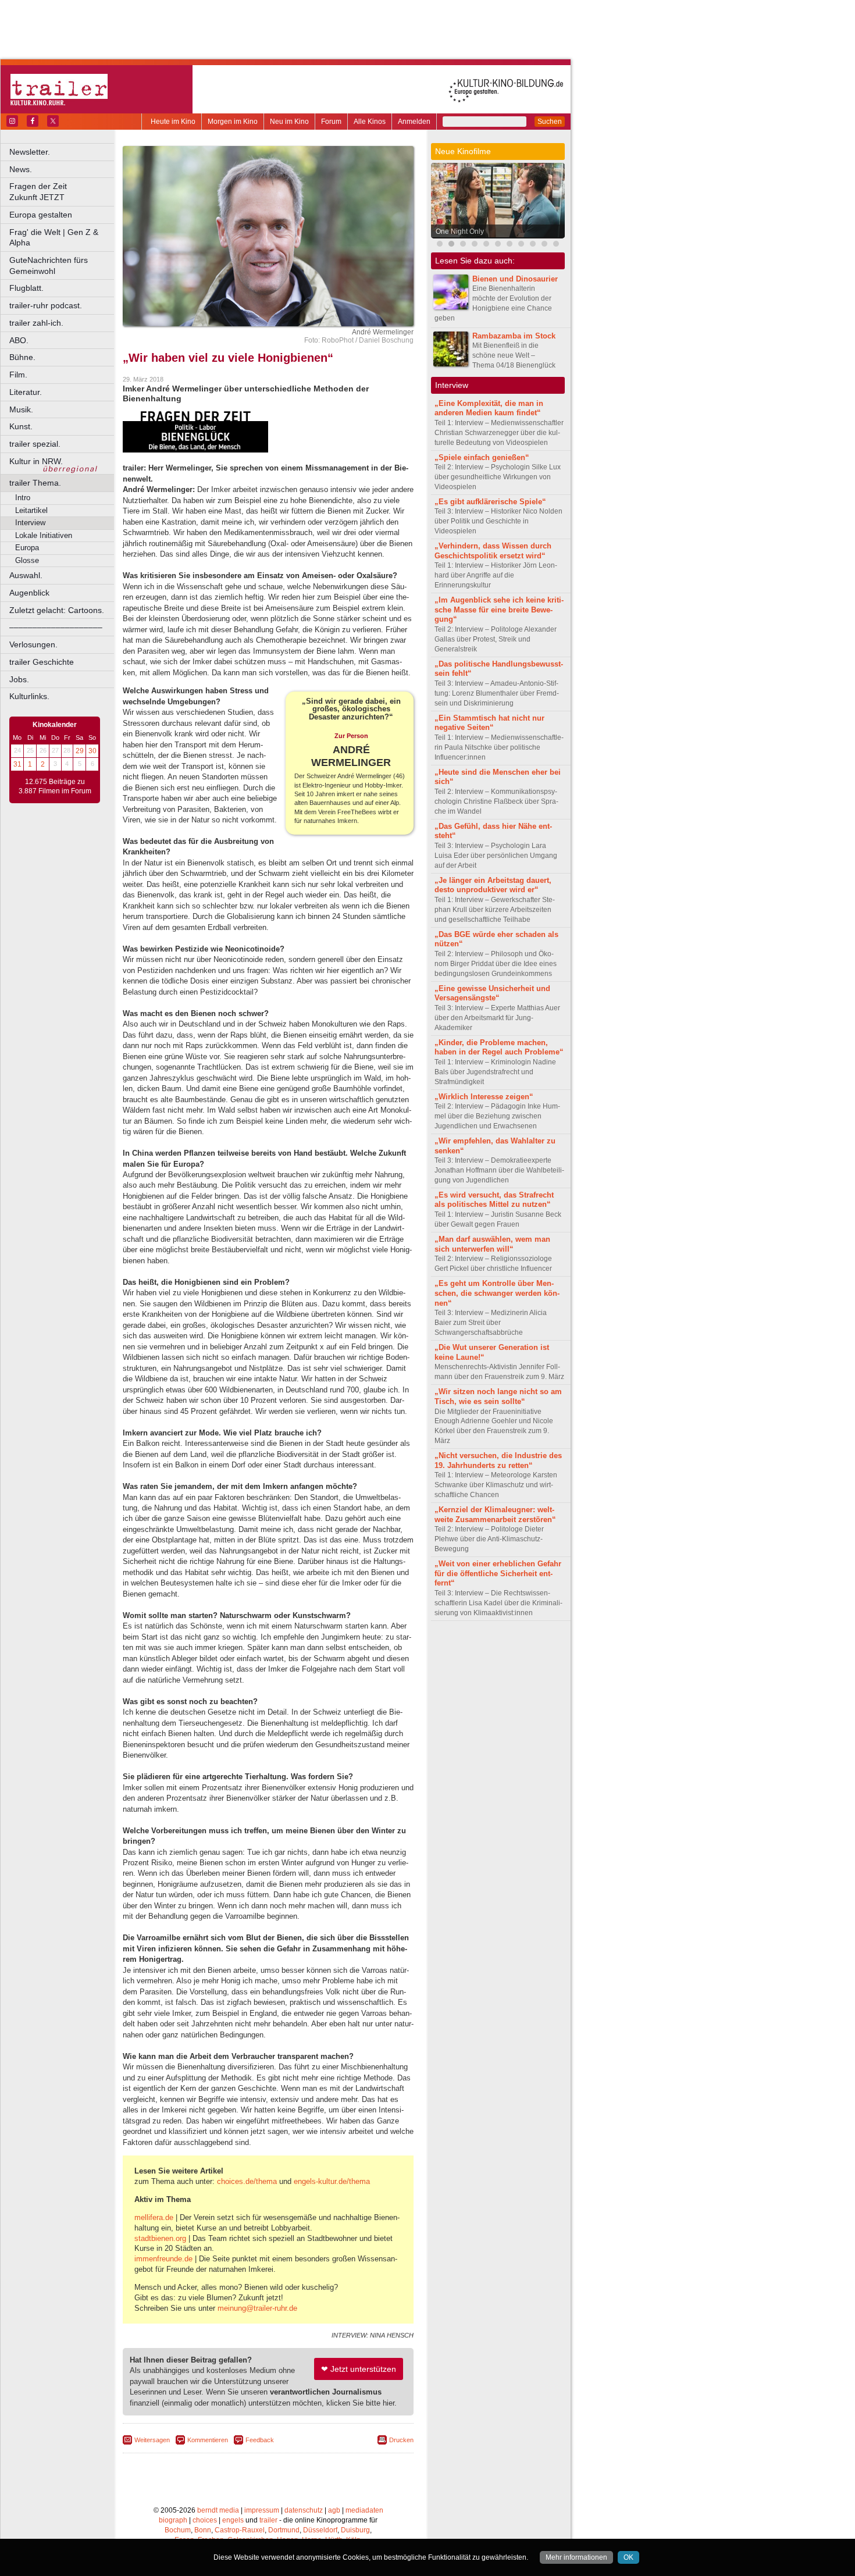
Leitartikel (31, 510)
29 (80, 751)
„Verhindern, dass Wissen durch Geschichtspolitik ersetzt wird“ (493, 551)
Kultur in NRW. (36, 461)
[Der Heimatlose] (521, 245)
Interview (30, 523)
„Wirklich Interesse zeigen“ (484, 1097)
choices (205, 2520)
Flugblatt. (26, 288)
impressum (262, 2510)
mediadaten (364, 2510)
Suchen (550, 122)
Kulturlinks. (29, 696)
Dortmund (284, 2530)
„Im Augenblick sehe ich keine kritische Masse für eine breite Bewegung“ (499, 610)
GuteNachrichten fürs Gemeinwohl (49, 266)
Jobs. (19, 679)
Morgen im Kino (233, 122)
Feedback (260, 2440)
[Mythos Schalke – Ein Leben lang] (498, 245)
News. (21, 169)
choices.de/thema (247, 2181)
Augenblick (29, 593)
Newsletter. (30, 152)
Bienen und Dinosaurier (515, 279)
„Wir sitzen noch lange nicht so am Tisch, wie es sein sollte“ (498, 1396)
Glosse (27, 560)
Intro (23, 498)
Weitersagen (152, 2440)
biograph (173, 2520)
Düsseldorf (320, 2530)
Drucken (401, 2440)
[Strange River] (556, 245)
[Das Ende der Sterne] (440, 245)
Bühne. (22, 357)
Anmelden (414, 122)
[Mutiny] (475, 245)
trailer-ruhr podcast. (46, 305)
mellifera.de (154, 2217)
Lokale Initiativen (44, 535)
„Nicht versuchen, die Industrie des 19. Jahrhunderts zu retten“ (498, 1460)
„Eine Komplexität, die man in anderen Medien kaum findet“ (489, 408)
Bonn (203, 2530)
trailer (268, 2520)
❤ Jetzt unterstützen (359, 2369)
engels (233, 2520)
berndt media (218, 2510)
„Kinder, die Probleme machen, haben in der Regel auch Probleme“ (499, 1047)
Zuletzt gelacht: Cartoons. (57, 610)
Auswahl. (26, 575)
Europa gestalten (41, 215)
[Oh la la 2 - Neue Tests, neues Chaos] (486, 245)
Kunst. (21, 426)
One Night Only (460, 231)
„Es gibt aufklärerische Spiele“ (490, 502)
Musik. (21, 409)
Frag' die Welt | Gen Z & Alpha (54, 238)
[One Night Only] (451, 245)
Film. (18, 375)
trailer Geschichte (42, 662)
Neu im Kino (289, 122)
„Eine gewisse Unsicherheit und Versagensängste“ (492, 993)
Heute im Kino (173, 122)
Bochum (178, 2530)
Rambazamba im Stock (514, 336)
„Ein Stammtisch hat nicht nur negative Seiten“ (489, 723)
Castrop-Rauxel (240, 2530)
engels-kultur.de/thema (332, 2181)
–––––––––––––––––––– (56, 627)
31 (17, 764)
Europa (27, 548)
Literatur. (26, 392)
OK (628, 2557)
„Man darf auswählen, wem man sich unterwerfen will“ (492, 1244)
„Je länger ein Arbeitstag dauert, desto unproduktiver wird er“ (493, 885)
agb (334, 2510)
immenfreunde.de (163, 2259)
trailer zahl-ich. (36, 323)
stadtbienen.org (160, 2238)
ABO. (19, 340)
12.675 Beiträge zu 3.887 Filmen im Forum (55, 786)
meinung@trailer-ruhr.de (257, 2308)
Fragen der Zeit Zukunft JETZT (63, 192)
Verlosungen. (33, 644)
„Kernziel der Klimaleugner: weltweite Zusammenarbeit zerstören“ (495, 1515)
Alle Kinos (370, 122)
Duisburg (355, 2530)
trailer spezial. (35, 444)
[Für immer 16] (533, 245)
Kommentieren (208, 2440)
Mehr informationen (576, 2557)
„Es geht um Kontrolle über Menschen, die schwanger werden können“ (497, 1293)
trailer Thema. (35, 483)
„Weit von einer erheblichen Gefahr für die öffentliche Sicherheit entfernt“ (498, 1574)
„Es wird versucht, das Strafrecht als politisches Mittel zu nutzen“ (494, 1200)
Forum (331, 122)
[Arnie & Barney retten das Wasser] (544, 245)
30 (92, 751)
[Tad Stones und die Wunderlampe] (463, 245)
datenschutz (304, 2510)
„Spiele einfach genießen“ (482, 457)
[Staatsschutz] (510, 245)
